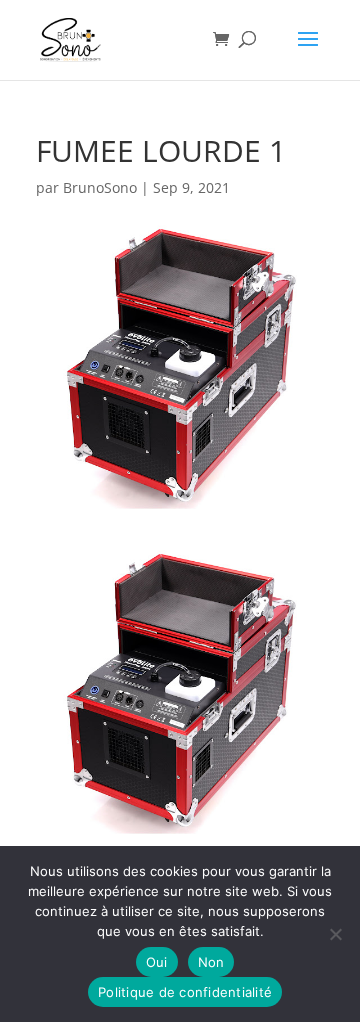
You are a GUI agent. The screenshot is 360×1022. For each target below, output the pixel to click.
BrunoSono (100, 187)
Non (211, 962)
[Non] (335, 934)
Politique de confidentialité (185, 992)
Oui (157, 962)
